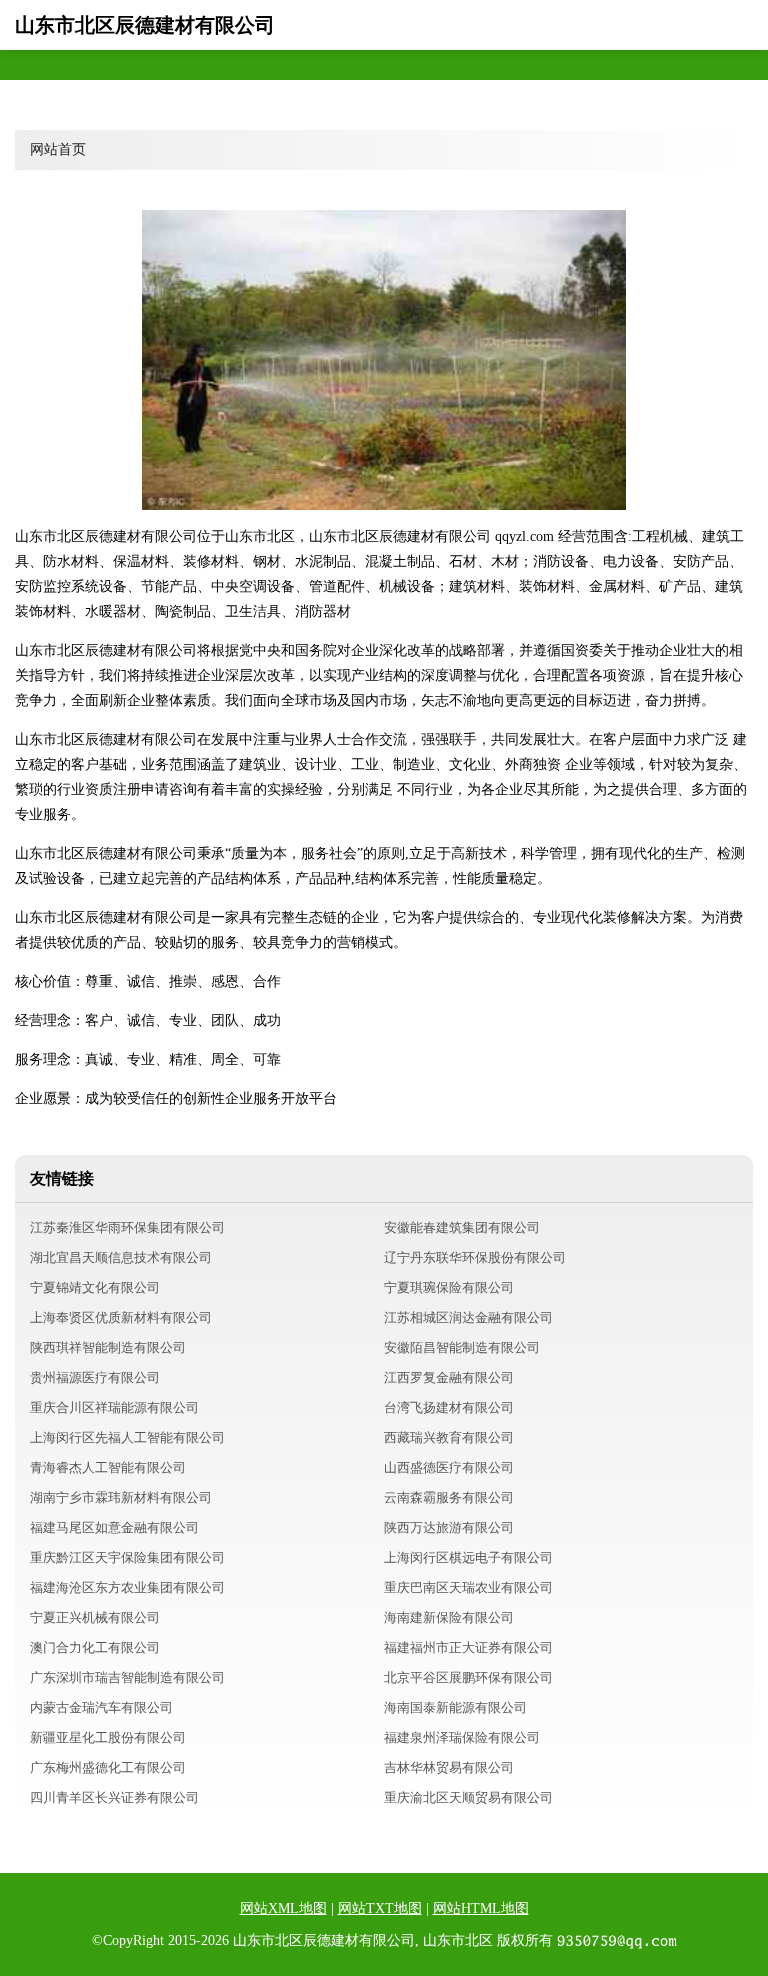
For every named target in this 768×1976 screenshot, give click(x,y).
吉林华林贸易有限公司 (449, 1767)
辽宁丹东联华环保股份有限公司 (475, 1257)
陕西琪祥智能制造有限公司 (108, 1347)
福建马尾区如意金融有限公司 (114, 1527)
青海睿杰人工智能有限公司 (108, 1467)
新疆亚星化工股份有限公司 (108, 1737)
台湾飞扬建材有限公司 (449, 1407)
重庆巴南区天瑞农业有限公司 (468, 1587)
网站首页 (58, 149)
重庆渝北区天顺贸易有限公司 (468, 1797)
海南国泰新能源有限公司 (455, 1707)
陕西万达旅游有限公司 (449, 1527)
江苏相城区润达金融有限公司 (468, 1317)
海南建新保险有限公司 (449, 1617)
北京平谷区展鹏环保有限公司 (468, 1677)
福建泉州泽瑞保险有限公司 (462, 1737)
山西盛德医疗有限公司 (449, 1467)
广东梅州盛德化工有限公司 (108, 1767)
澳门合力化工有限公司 (95, 1647)
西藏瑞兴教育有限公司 (449, 1437)
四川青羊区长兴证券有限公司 (114, 1797)
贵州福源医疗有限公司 (95, 1377)
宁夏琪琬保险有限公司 (449, 1287)
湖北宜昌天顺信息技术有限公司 (121, 1257)
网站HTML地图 (481, 1908)
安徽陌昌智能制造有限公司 (462, 1347)
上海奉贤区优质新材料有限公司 (121, 1317)
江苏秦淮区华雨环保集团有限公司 (127, 1227)
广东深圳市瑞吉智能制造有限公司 (127, 1677)
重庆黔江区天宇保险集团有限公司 (127, 1557)
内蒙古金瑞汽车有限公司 (101, 1707)
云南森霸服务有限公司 (449, 1497)
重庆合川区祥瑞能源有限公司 (114, 1407)
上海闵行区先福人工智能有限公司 (127, 1437)
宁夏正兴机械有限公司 (95, 1617)
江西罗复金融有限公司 (449, 1377)
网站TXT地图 (380, 1908)
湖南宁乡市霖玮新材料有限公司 (121, 1497)
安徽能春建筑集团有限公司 (462, 1227)
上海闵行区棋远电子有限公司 (468, 1557)
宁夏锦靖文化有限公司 (95, 1287)
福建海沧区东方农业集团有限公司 (127, 1587)
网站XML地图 (283, 1908)
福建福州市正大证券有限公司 (468, 1647)
